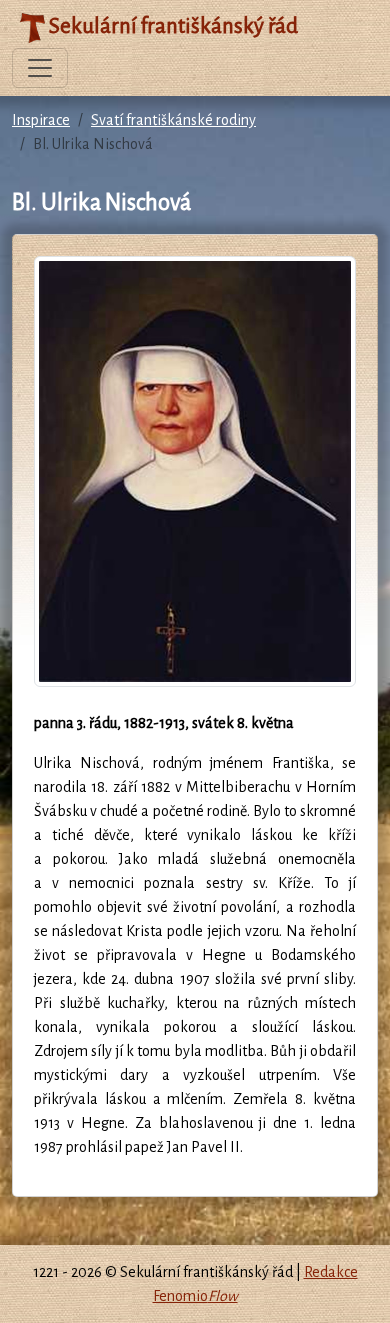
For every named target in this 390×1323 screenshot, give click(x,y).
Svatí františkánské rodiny (173, 120)
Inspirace (41, 120)
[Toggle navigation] (40, 68)
